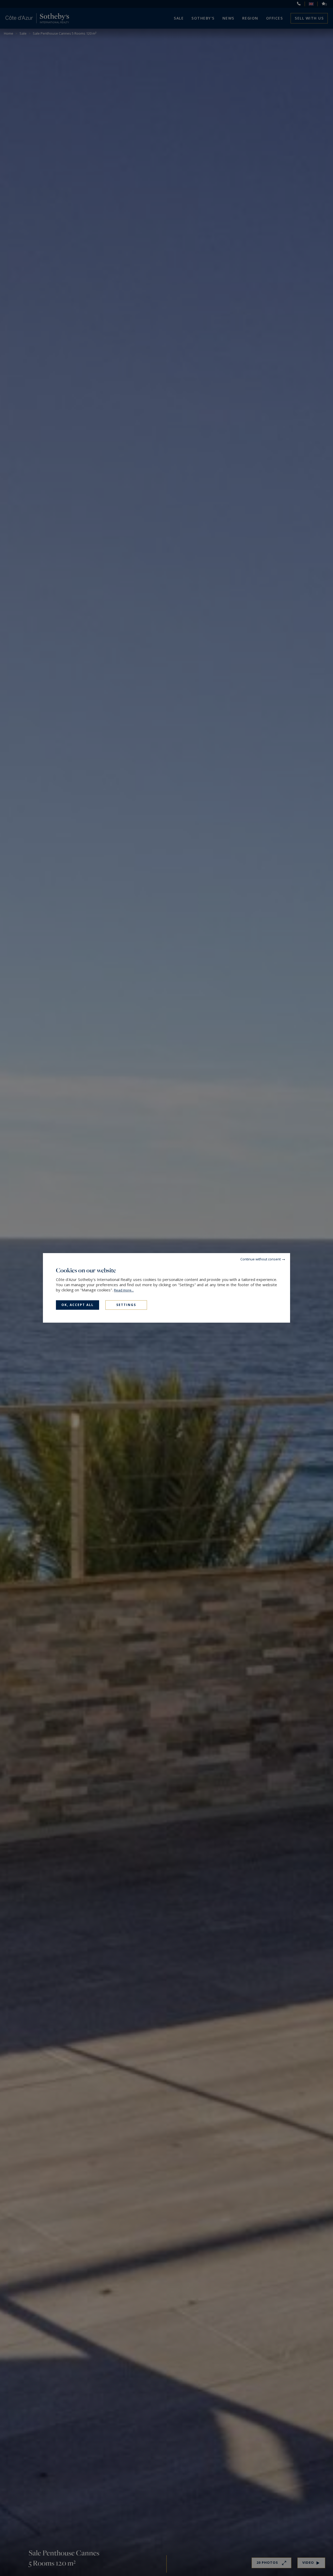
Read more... (124, 1290)
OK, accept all (78, 1305)
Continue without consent (261, 1259)
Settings (126, 1305)
